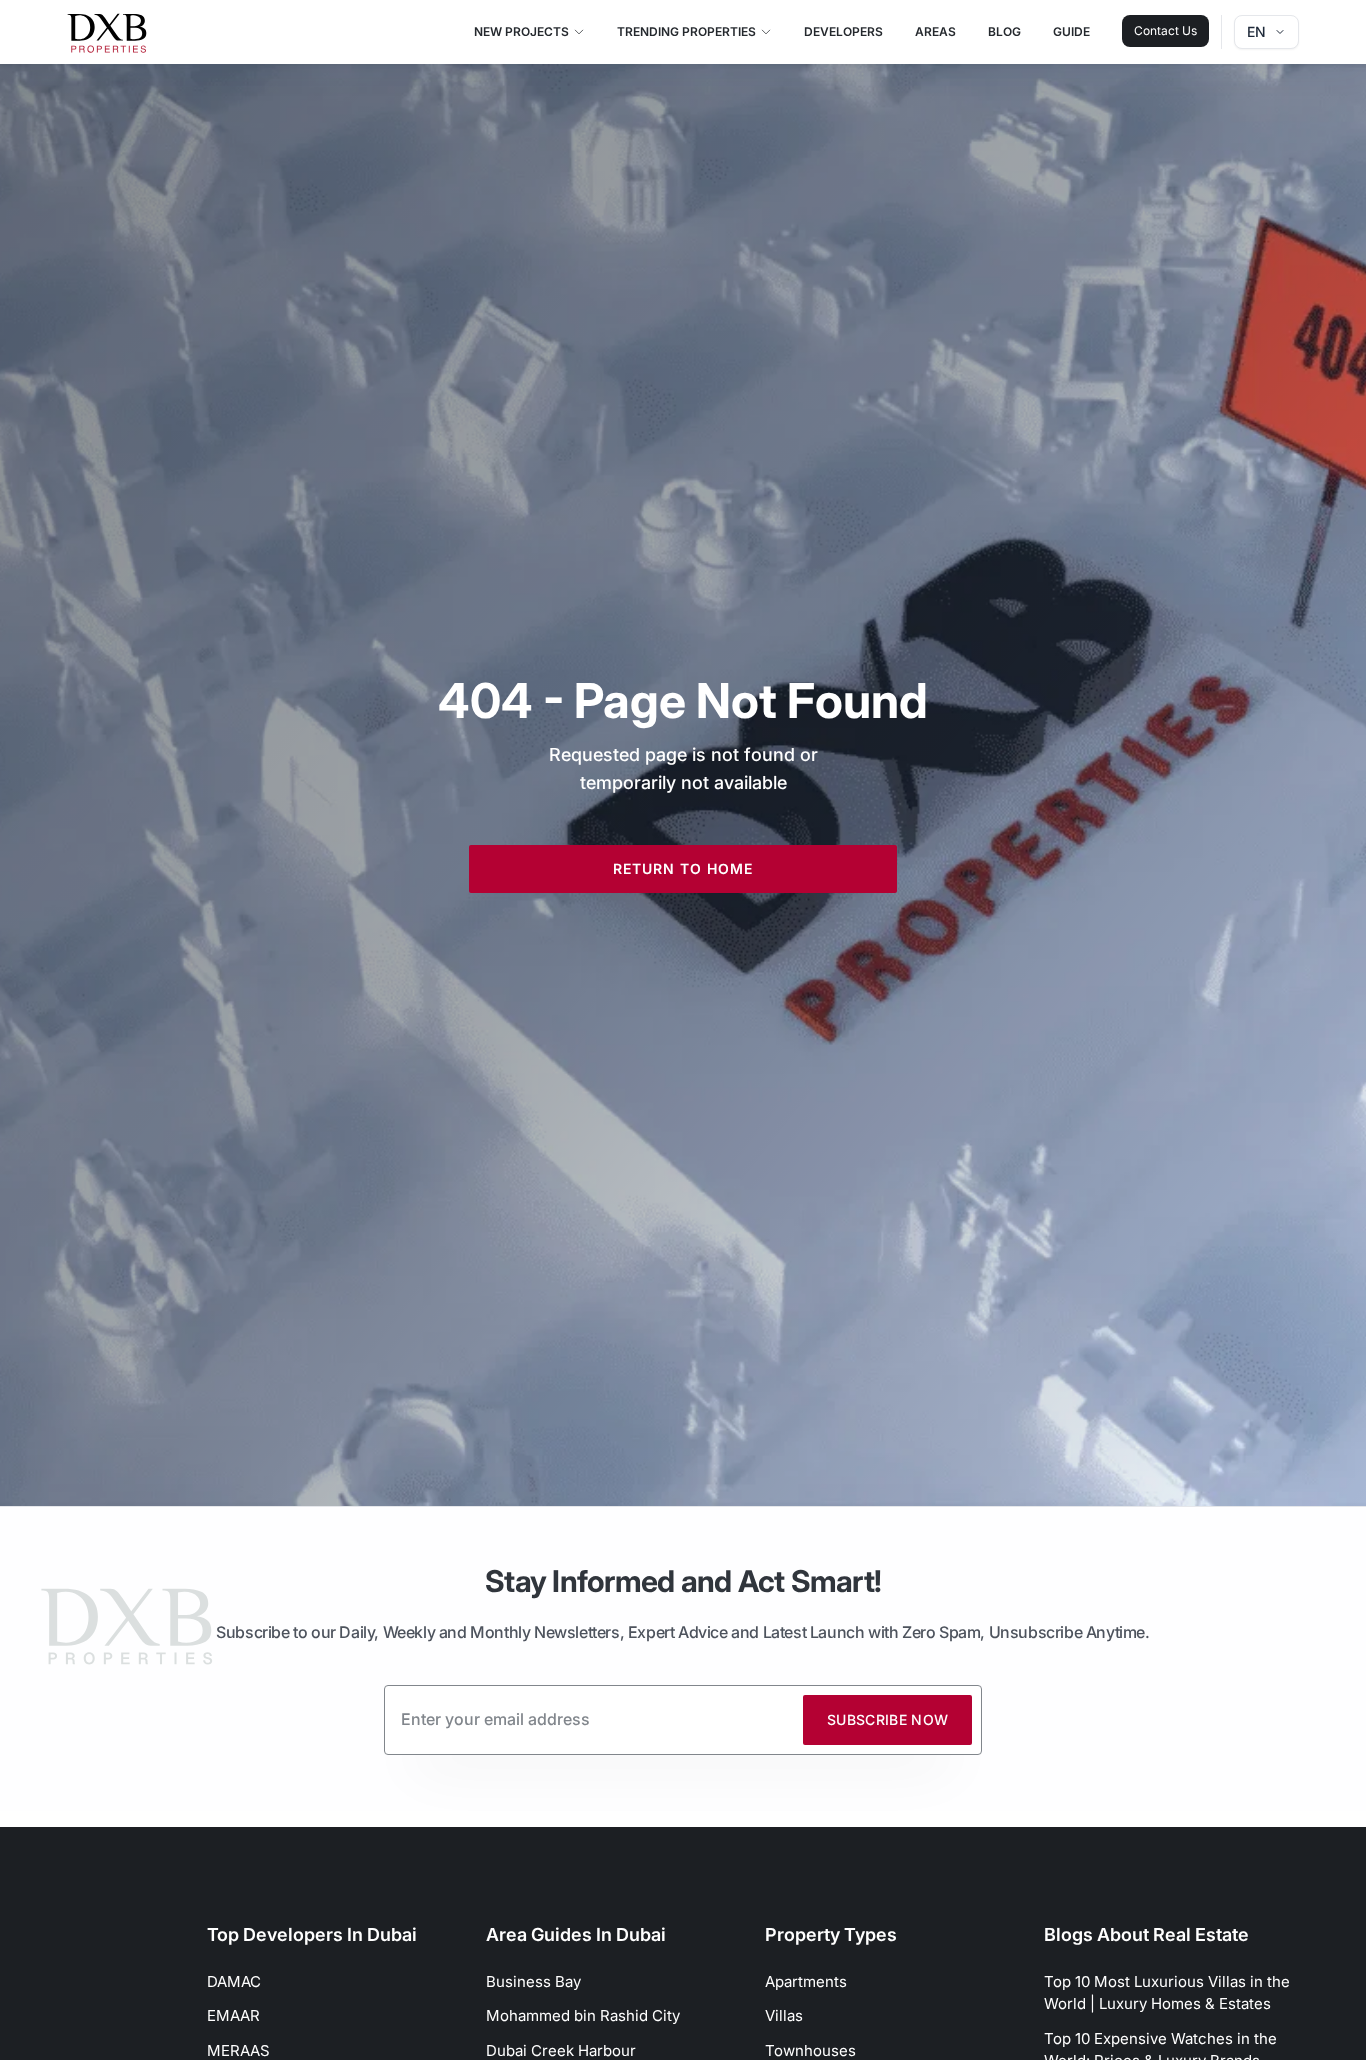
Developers (843, 31)
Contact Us (1165, 30)
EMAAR (233, 2015)
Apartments (806, 1981)
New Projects (521, 31)
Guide (1071, 31)
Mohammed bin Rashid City (583, 2015)
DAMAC (234, 1981)
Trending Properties (686, 31)
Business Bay (533, 1981)
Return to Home (683, 868)
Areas (935, 31)
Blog (1004, 31)
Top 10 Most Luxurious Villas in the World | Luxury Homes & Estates (1167, 1993)
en (1256, 31)
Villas (784, 2015)
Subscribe (888, 1719)
